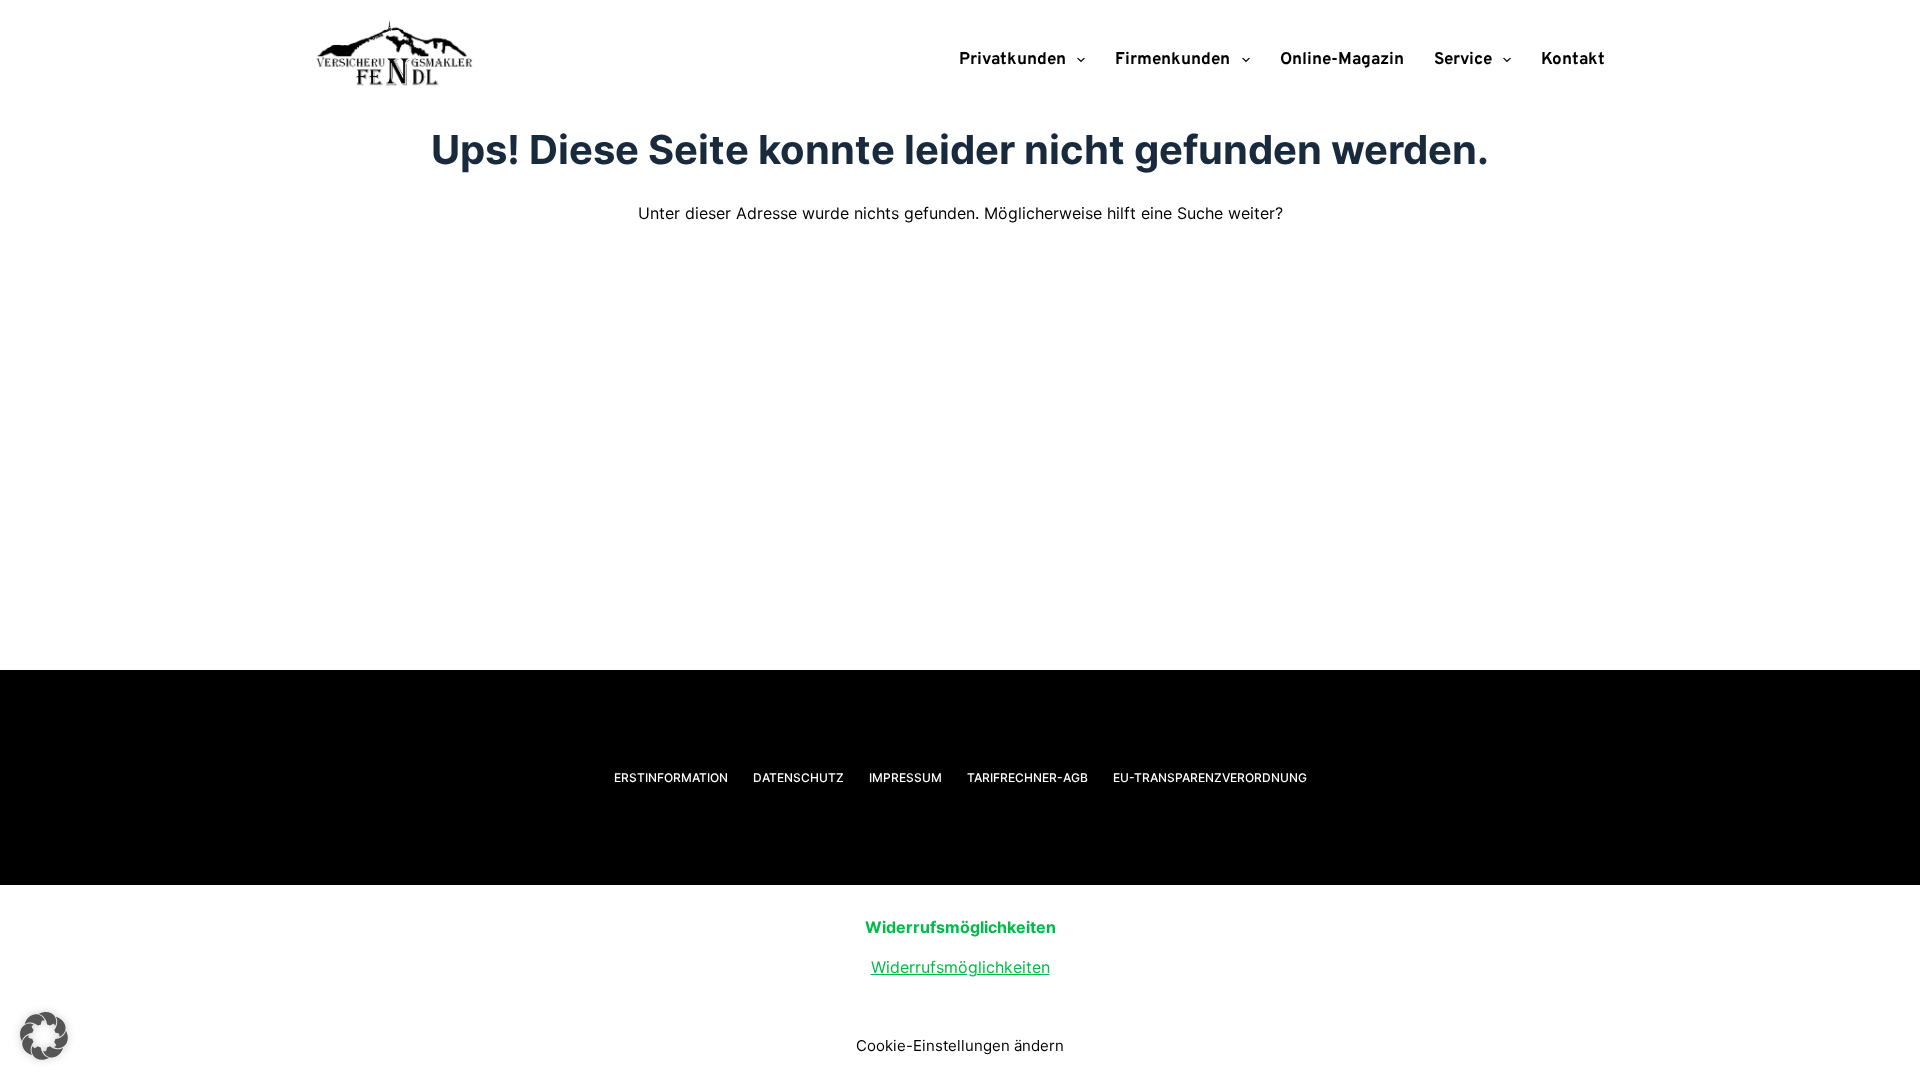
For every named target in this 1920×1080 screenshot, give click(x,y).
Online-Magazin (1342, 60)
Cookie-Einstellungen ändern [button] (960, 1045)
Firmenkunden (1172, 60)
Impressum (905, 777)
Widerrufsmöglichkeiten (960, 967)
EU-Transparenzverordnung (1210, 777)
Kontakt (1573, 60)
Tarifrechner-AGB (1027, 777)
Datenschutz (798, 777)
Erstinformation (671, 777)
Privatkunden (1012, 60)
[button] (44, 1036)
